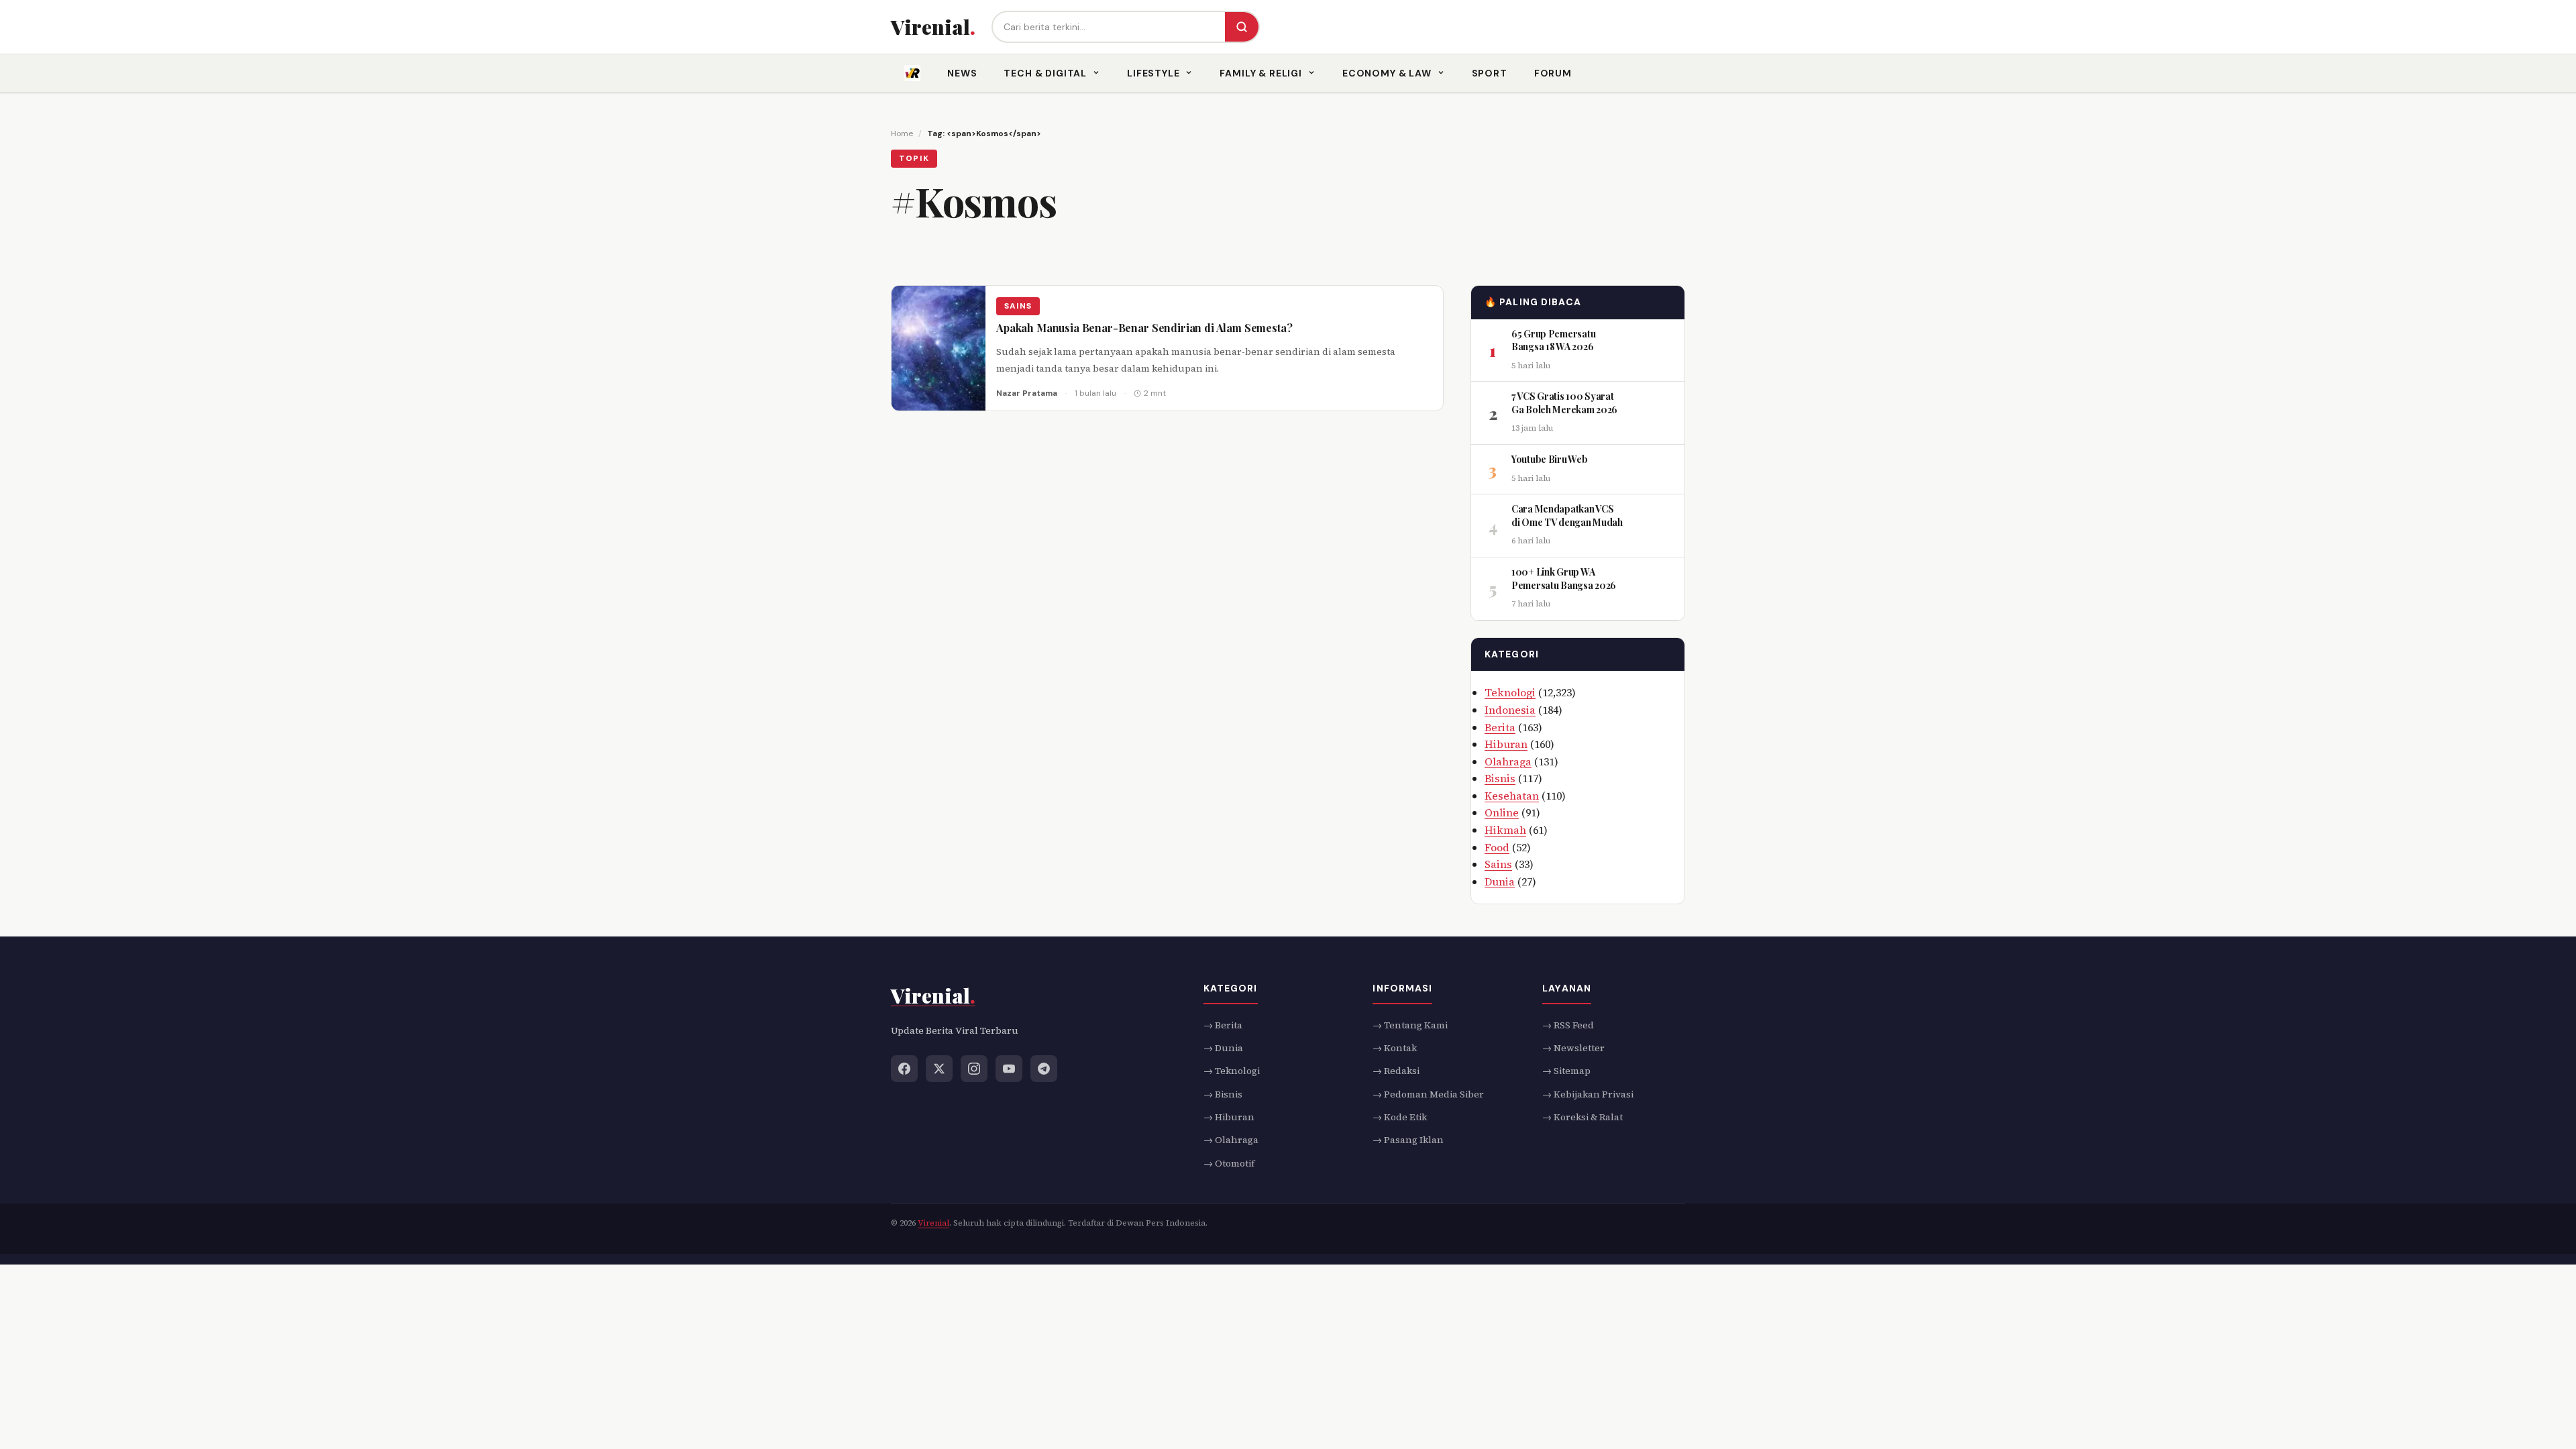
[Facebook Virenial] (904, 1069)
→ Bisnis (1223, 1094)
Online (1502, 812)
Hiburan (1506, 744)
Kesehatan (1512, 796)
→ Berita (1223, 1025)
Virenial (933, 1224)
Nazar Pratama (1027, 393)
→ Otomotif (1229, 1163)
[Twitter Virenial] (939, 1069)
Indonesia (1510, 710)
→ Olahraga (1231, 1140)
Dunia (1500, 881)
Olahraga (1508, 761)
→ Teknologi (1232, 1071)
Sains (1018, 306)
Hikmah (1505, 830)
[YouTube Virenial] (1009, 1069)
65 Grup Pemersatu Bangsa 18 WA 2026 (1553, 340)
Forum (1553, 73)
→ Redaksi (1396, 1071)
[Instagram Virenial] (974, 1069)
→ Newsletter (1573, 1048)
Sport (1490, 73)
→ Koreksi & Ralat (1582, 1117)
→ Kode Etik (1400, 1117)
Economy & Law (1387, 73)
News (962, 73)
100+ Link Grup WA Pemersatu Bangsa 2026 (1564, 579)
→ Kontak (1395, 1048)
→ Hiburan (1229, 1117)
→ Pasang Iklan (1408, 1140)
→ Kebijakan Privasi (1588, 1094)
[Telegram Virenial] (1044, 1069)
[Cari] (1242, 27)
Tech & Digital (1045, 73)
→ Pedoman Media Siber (1428, 1094)
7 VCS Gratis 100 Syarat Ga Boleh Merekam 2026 (1564, 403)
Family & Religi (1261, 73)
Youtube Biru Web (1550, 459)
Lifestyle (1153, 73)
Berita (1500, 727)
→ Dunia (1223, 1048)
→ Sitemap (1566, 1071)
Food (1497, 847)
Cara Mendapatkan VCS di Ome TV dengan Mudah (1567, 516)
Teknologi (1510, 692)
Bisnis (1500, 778)
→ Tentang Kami (1410, 1025)
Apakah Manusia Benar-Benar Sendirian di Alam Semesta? (1144, 328)
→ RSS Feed (1568, 1025)
